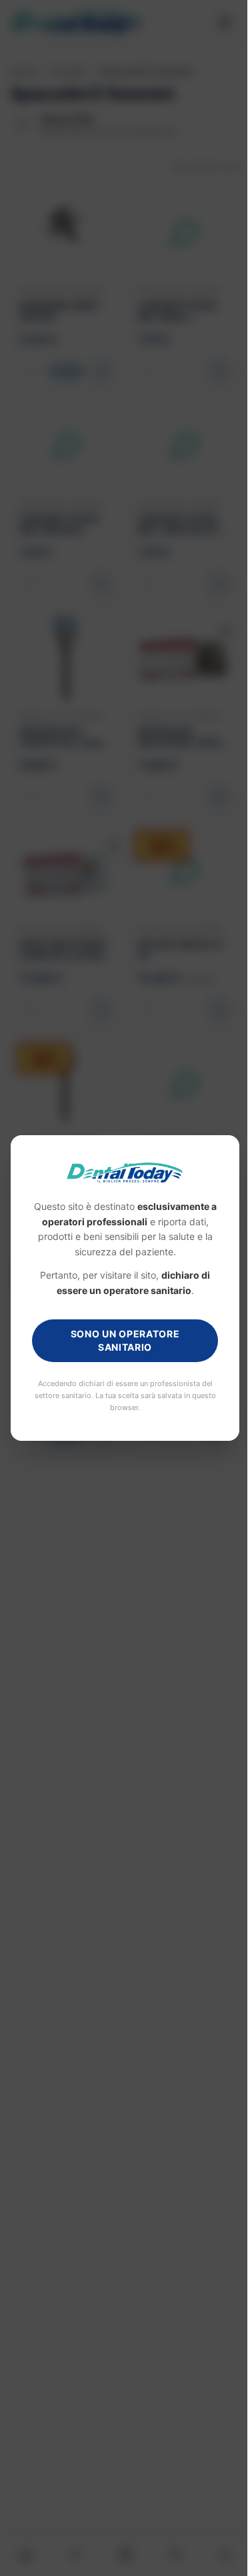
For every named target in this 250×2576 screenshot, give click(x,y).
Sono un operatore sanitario (120, 1340)
